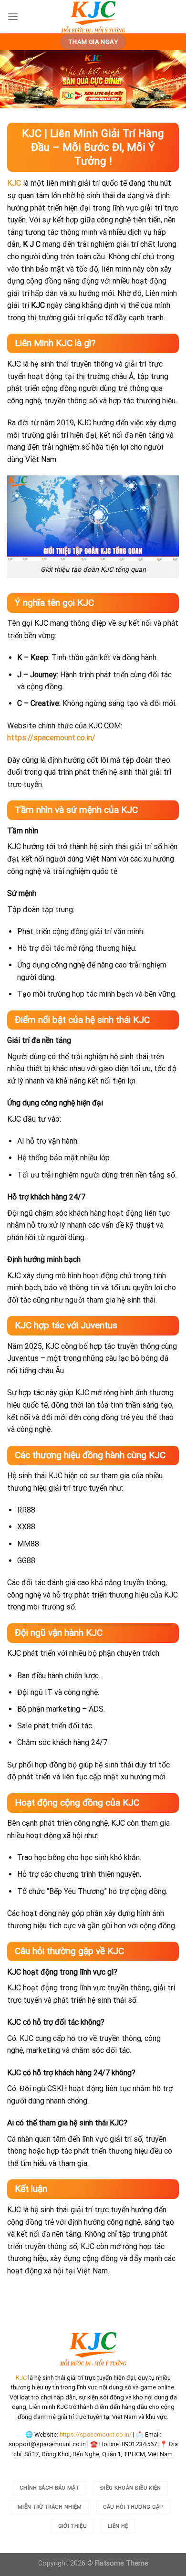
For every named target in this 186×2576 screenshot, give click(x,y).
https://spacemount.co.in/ (96, 2434)
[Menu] (13, 16)
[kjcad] (93, 17)
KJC (14, 183)
